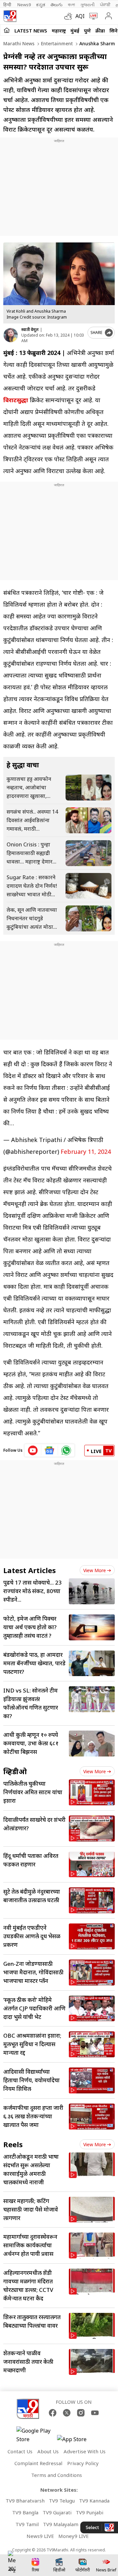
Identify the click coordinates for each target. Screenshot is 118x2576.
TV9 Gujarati (57, 2512)
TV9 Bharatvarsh (25, 2501)
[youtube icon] (33, 1450)
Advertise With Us (85, 2451)
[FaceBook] (53, 2413)
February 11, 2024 (86, 1152)
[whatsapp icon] (66, 1450)
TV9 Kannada (94, 2501)
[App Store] (77, 2441)
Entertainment (56, 43)
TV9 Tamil (27, 2524)
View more (95, 1570)
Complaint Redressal (38, 2463)
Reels (13, 2144)
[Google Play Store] (36, 2435)
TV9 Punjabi (89, 2512)
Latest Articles (29, 1570)
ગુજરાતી (88, 5)
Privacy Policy (83, 2463)
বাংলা (71, 5)
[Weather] (70, 16)
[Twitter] (67, 2413)
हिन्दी (8, 5)
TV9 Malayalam (61, 2524)
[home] (7, 30)
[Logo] (10, 16)
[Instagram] (81, 2413)
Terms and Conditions (57, 2475)
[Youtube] (95, 2413)
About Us (48, 2451)
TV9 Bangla (25, 2512)
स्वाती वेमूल (30, 330)
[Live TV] (92, 16)
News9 (24, 5)
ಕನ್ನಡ (41, 5)
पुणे (87, 31)
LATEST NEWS (31, 31)
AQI (80, 16)
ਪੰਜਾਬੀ (105, 5)
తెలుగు (57, 5)
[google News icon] (50, 1450)
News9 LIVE (40, 2536)
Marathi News (19, 43)
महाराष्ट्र (59, 31)
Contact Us (20, 2451)
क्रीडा (100, 31)
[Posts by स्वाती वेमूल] (11, 335)
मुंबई (75, 31)
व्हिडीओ (15, 1771)
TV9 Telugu (62, 2501)
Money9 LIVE (74, 2536)
